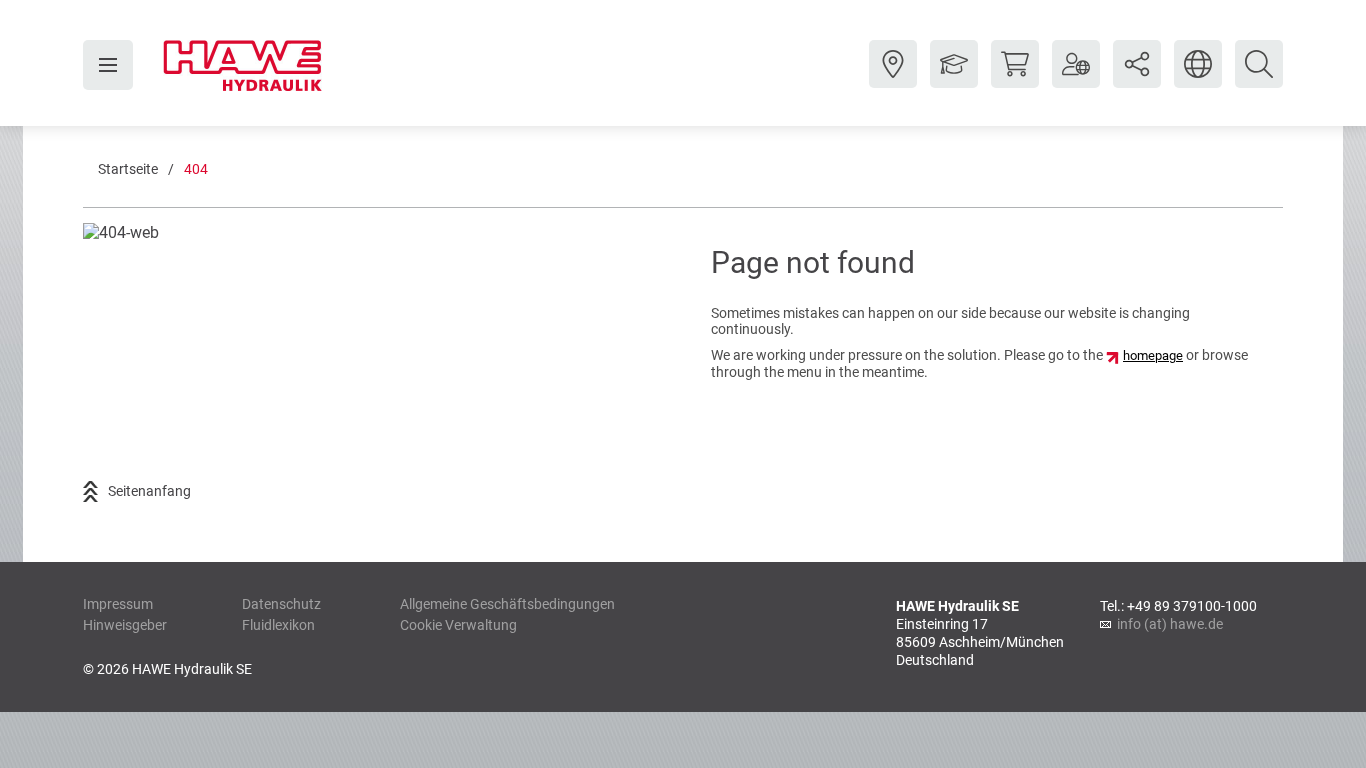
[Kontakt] (893, 79)
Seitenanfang (149, 491)
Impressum (118, 604)
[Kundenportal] (1076, 79)
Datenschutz (281, 604)
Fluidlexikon (278, 625)
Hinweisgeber (125, 625)
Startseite (128, 169)
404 (196, 169)
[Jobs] (954, 79)
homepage (1153, 355)
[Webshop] (1015, 79)
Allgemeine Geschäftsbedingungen (507, 604)
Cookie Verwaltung (458, 625)
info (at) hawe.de (1170, 624)
